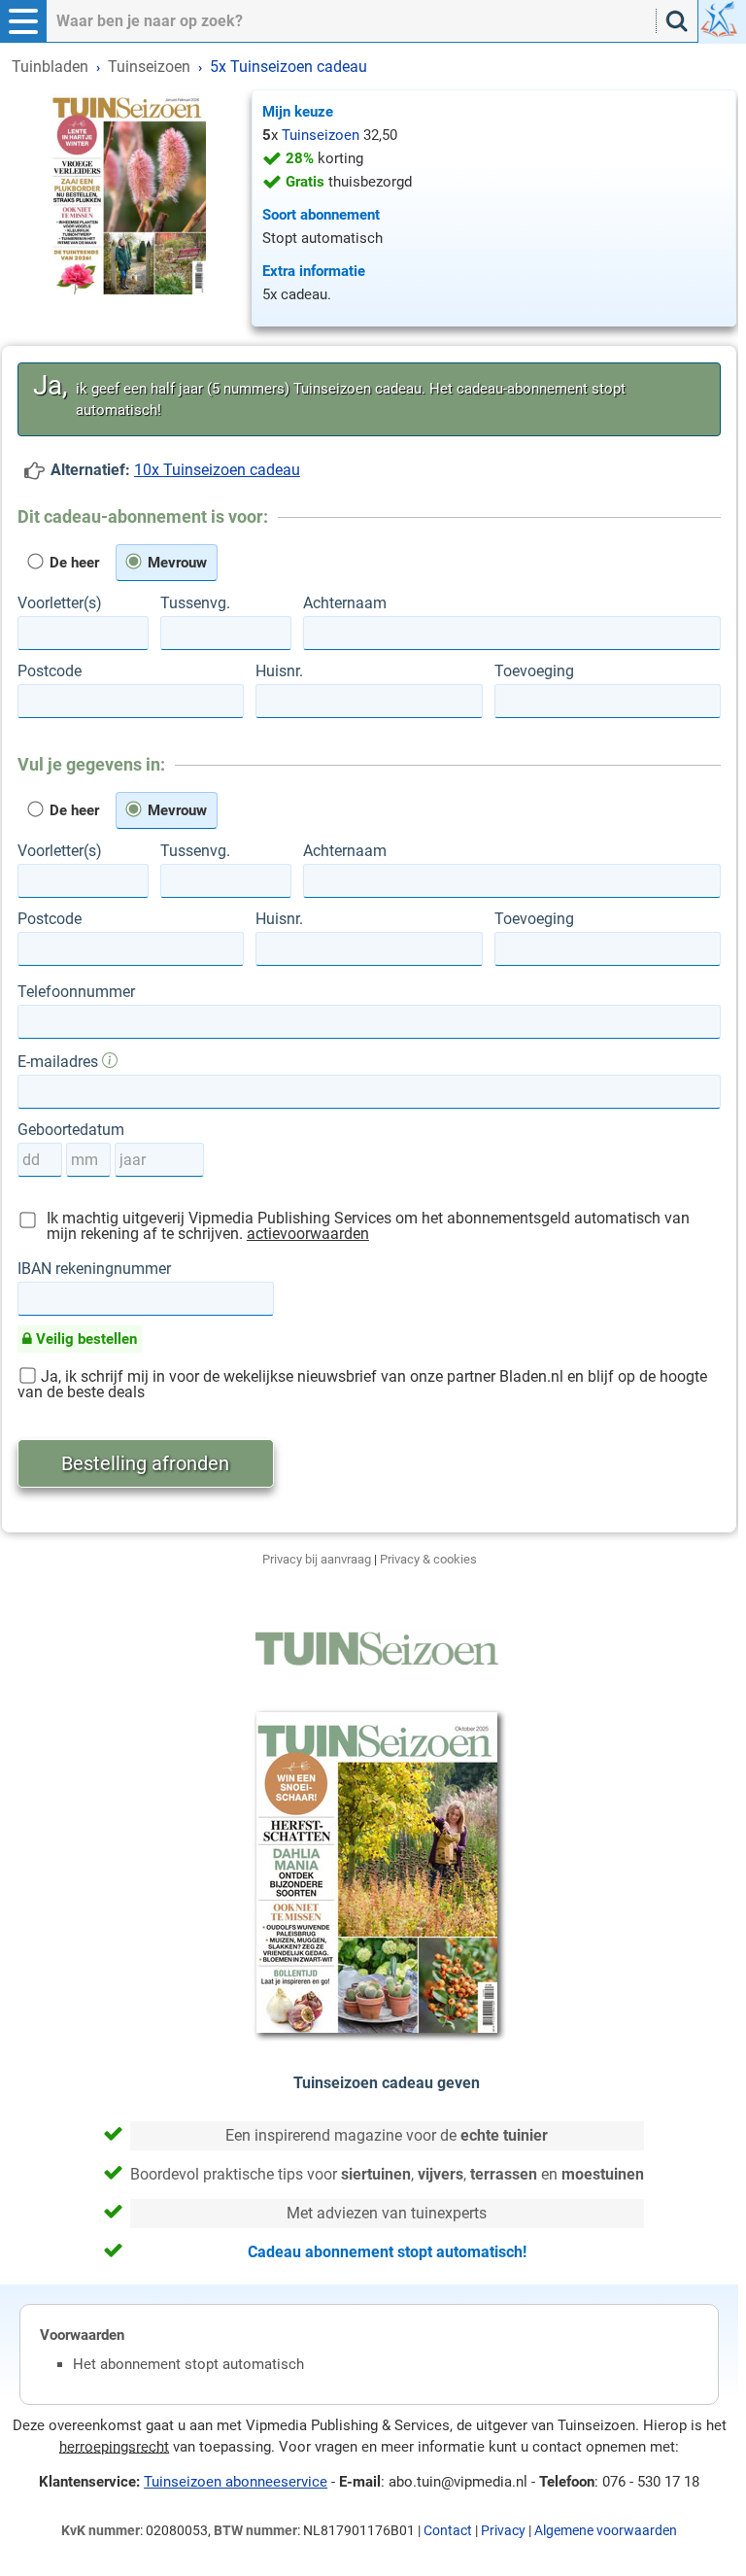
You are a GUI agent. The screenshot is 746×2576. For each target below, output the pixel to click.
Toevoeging (534, 671)
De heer (72, 563)
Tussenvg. (195, 603)
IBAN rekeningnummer (94, 1269)
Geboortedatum (71, 1130)
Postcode (50, 671)
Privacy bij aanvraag (317, 1559)
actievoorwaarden (308, 1234)
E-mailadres (60, 1061)
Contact (448, 2530)
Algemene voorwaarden (606, 2530)
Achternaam (345, 603)
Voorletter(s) (60, 603)
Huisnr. (279, 671)
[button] (23, 21)
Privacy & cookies (428, 1559)
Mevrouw (175, 563)
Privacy (503, 2530)
